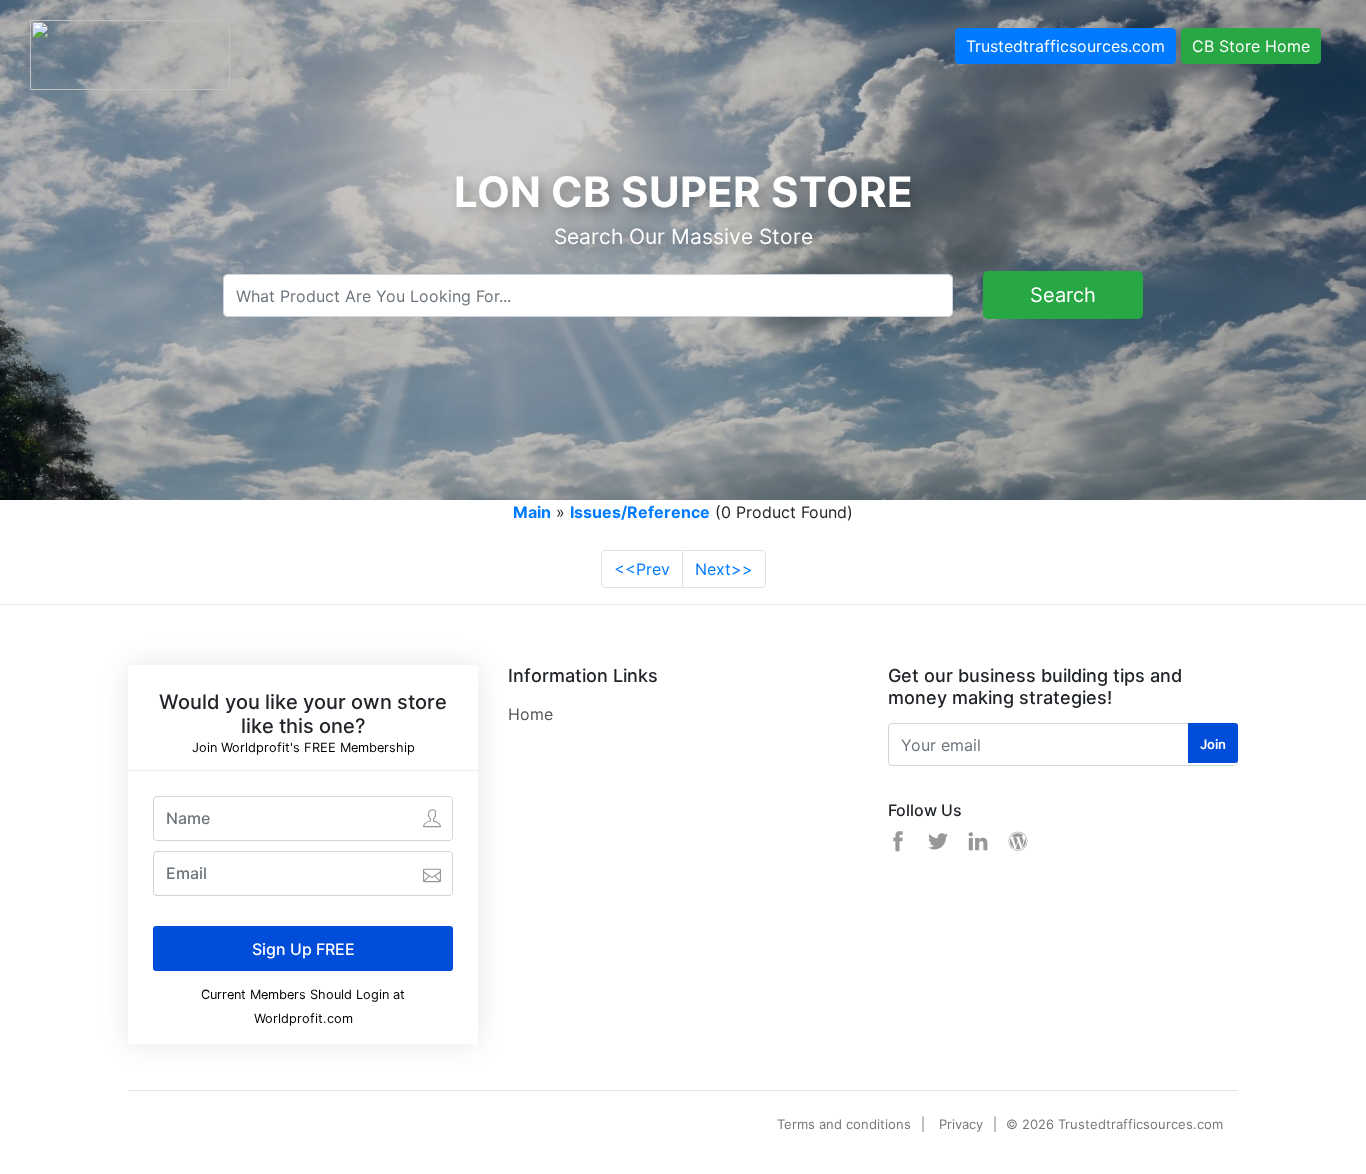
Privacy (961, 1124)
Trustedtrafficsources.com (1065, 46)
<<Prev (642, 569)
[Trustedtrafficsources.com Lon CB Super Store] (130, 53)
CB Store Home (1251, 46)
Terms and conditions (844, 1124)
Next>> (724, 569)
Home (530, 714)
